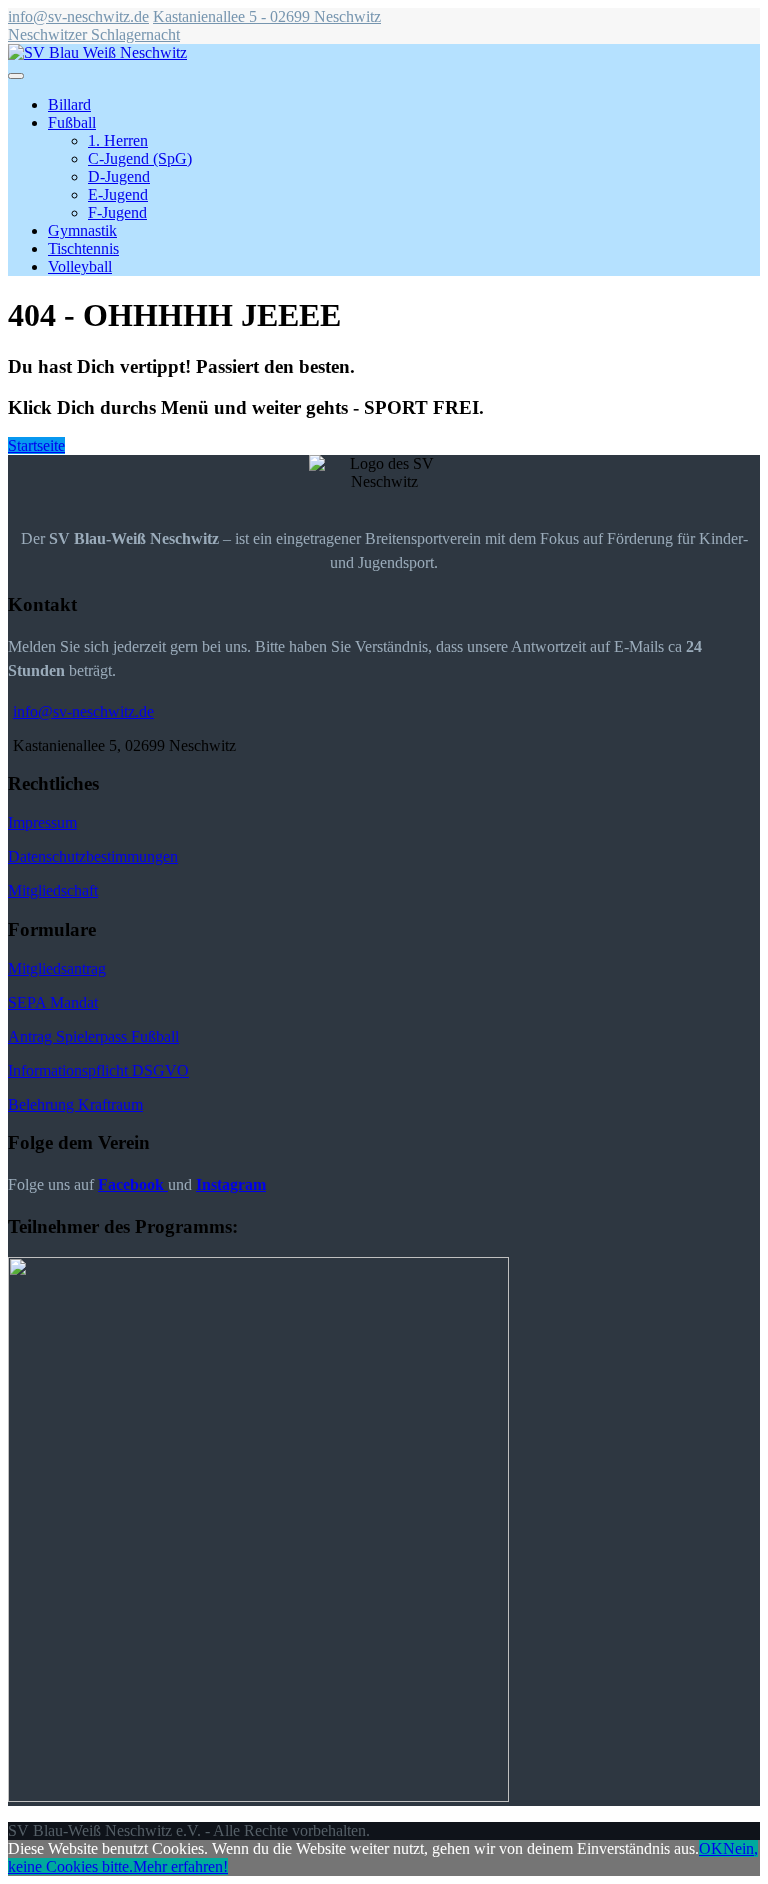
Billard (69, 104)
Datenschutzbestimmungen (93, 856)
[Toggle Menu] (16, 76)
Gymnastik (82, 230)
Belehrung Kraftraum (75, 1104)
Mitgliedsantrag (57, 968)
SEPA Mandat (53, 1002)
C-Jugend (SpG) (140, 158)
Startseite (36, 445)
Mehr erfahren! (180, 1866)
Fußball (72, 122)
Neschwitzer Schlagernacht (94, 34)
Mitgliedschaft (53, 890)
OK (711, 1848)
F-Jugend (117, 212)
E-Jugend (118, 194)
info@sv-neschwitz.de (78, 16)
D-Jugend (119, 176)
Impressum (42, 822)
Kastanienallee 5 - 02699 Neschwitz (267, 16)
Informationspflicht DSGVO (98, 1070)
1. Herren (118, 140)
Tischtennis (83, 248)
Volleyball (80, 266)
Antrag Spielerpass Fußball (93, 1036)
